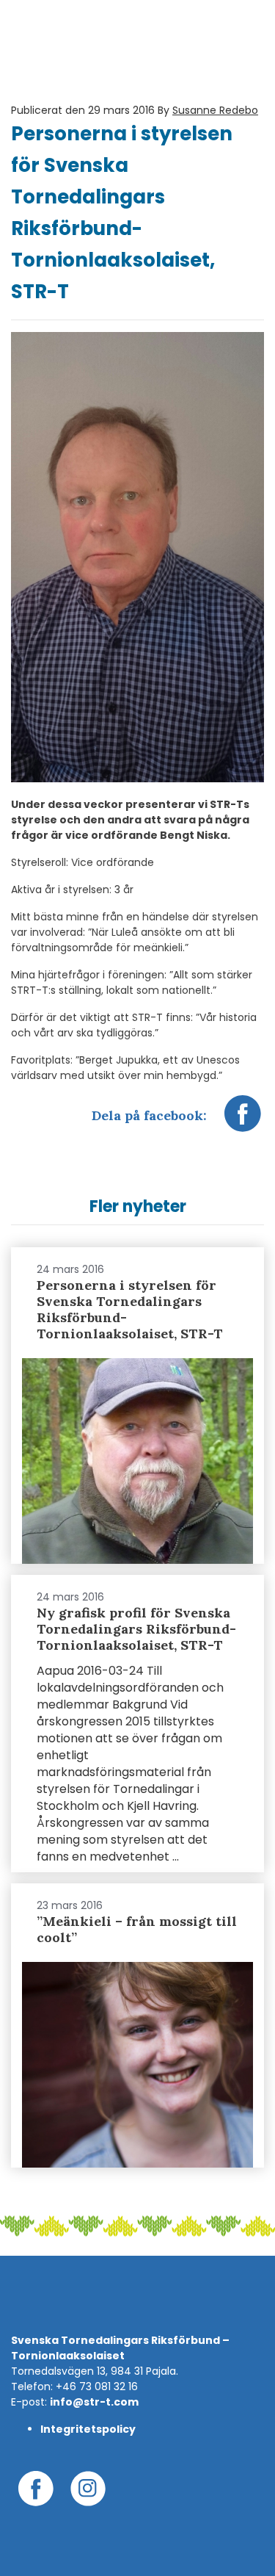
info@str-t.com (94, 2402)
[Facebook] (243, 1121)
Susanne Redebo (215, 110)
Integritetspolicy (88, 2429)
